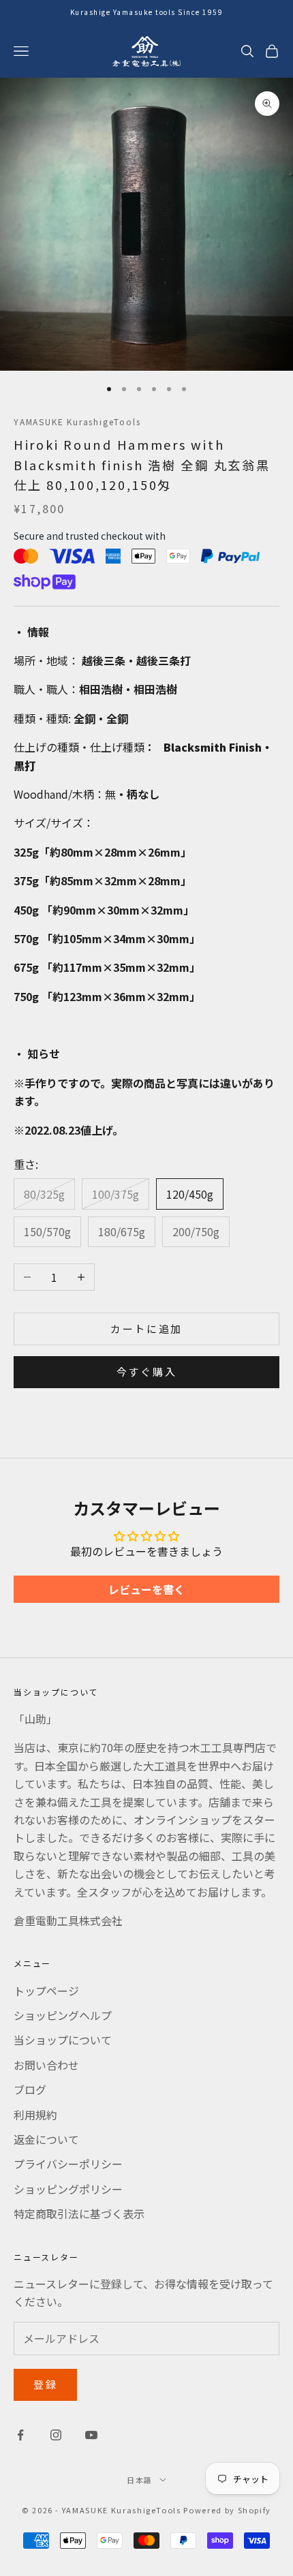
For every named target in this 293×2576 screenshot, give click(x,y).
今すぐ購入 (147, 1371)
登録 (45, 2384)
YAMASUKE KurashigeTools (77, 421)
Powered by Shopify (227, 2510)
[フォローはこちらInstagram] (56, 2435)
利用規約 (35, 2115)
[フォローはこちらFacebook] (20, 2435)
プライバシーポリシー (68, 2164)
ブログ (30, 2089)
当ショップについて (63, 2040)
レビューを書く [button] (146, 1589)
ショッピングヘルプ (63, 2015)
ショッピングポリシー (68, 2189)
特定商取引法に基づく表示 (79, 2213)
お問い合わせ (46, 2065)
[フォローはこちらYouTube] (91, 2435)
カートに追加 (146, 1329)
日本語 (140, 2480)
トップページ (46, 1991)
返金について (46, 2139)
